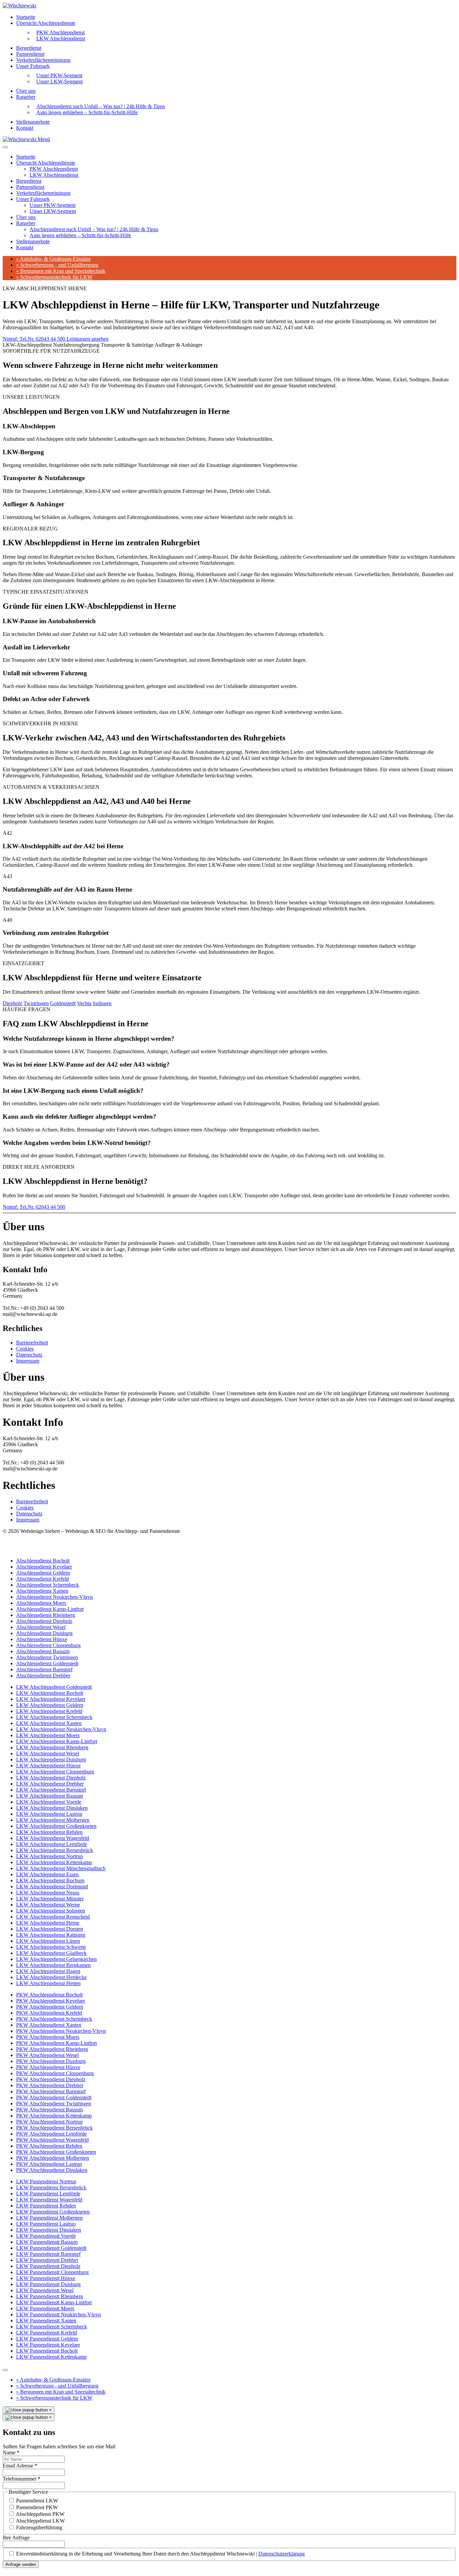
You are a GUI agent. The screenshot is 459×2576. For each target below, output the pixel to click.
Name (11, 2453)
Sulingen (102, 1003)
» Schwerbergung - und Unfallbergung (57, 265)
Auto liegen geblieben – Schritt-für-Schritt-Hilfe (87, 112)
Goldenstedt (63, 1003)
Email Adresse (20, 2466)
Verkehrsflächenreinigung (43, 60)
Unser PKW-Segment (53, 205)
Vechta (84, 1003)
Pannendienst (30, 54)
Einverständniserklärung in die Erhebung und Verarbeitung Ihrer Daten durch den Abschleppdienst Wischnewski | (160, 2554)
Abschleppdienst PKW (40, 2514)
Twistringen (36, 1003)
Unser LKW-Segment (59, 81)
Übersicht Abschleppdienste (46, 23)
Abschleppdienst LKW (40, 2521)
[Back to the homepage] (19, 6)
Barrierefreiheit (32, 1343)
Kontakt (25, 128)
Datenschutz (29, 1355)
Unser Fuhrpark (33, 66)
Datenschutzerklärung (282, 2554)
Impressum (28, 1361)
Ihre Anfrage (16, 2538)
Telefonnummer (22, 2479)
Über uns (26, 91)
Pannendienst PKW (37, 2507)
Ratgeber (26, 97)
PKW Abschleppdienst (54, 169)
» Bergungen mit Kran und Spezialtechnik (61, 271)
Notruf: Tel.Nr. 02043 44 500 (35, 339)
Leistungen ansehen (88, 339)
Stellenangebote (33, 122)
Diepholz (12, 1003)
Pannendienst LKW (37, 2501)
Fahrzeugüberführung (39, 2527)
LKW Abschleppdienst (61, 38)
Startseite (26, 17)
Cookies (25, 1349)
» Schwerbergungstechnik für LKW (54, 277)
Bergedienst (29, 48)
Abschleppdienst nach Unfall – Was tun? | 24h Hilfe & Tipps (94, 229)
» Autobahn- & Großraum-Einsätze (53, 259)
